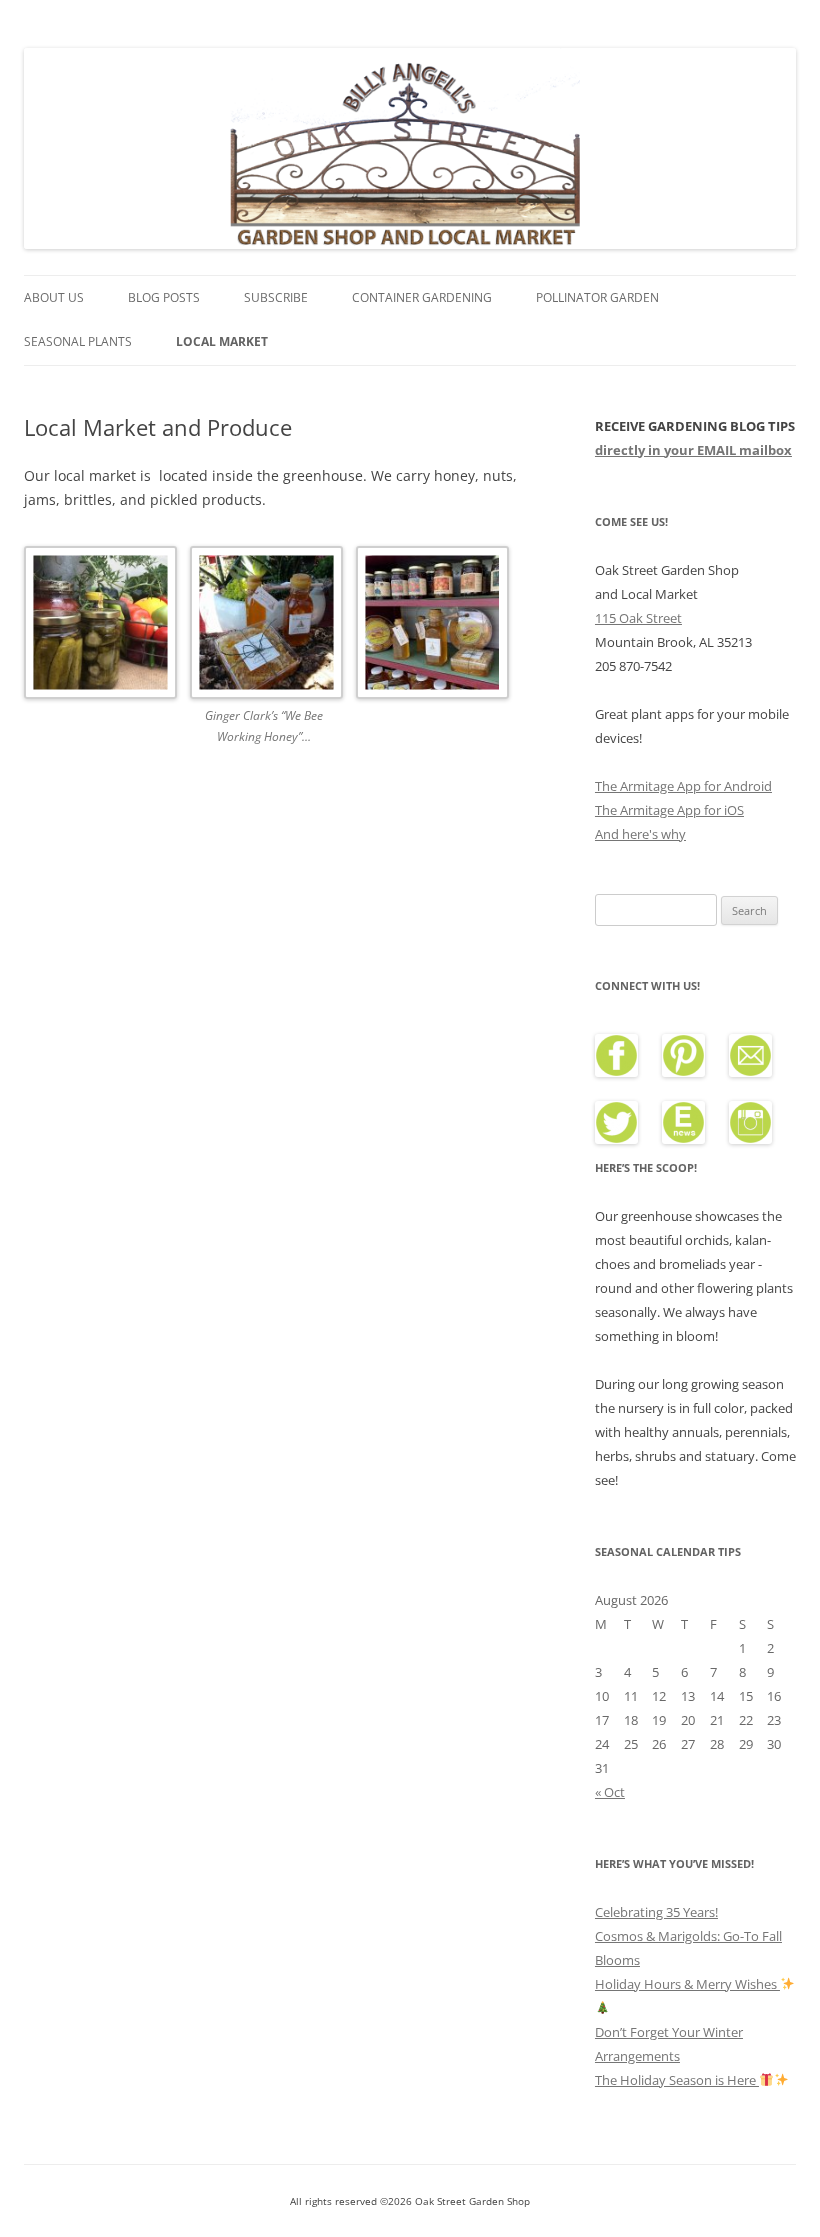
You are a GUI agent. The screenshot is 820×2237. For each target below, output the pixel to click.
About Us (54, 297)
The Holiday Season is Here (677, 2080)
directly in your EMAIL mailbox (693, 450)
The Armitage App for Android (683, 786)
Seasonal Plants (78, 341)
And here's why (640, 834)
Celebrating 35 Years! (656, 1912)
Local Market (222, 341)
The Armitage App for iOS (669, 810)
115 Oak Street (638, 618)
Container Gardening (422, 297)
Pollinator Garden (597, 297)
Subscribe (276, 297)
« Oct (610, 1792)
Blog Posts (164, 297)
